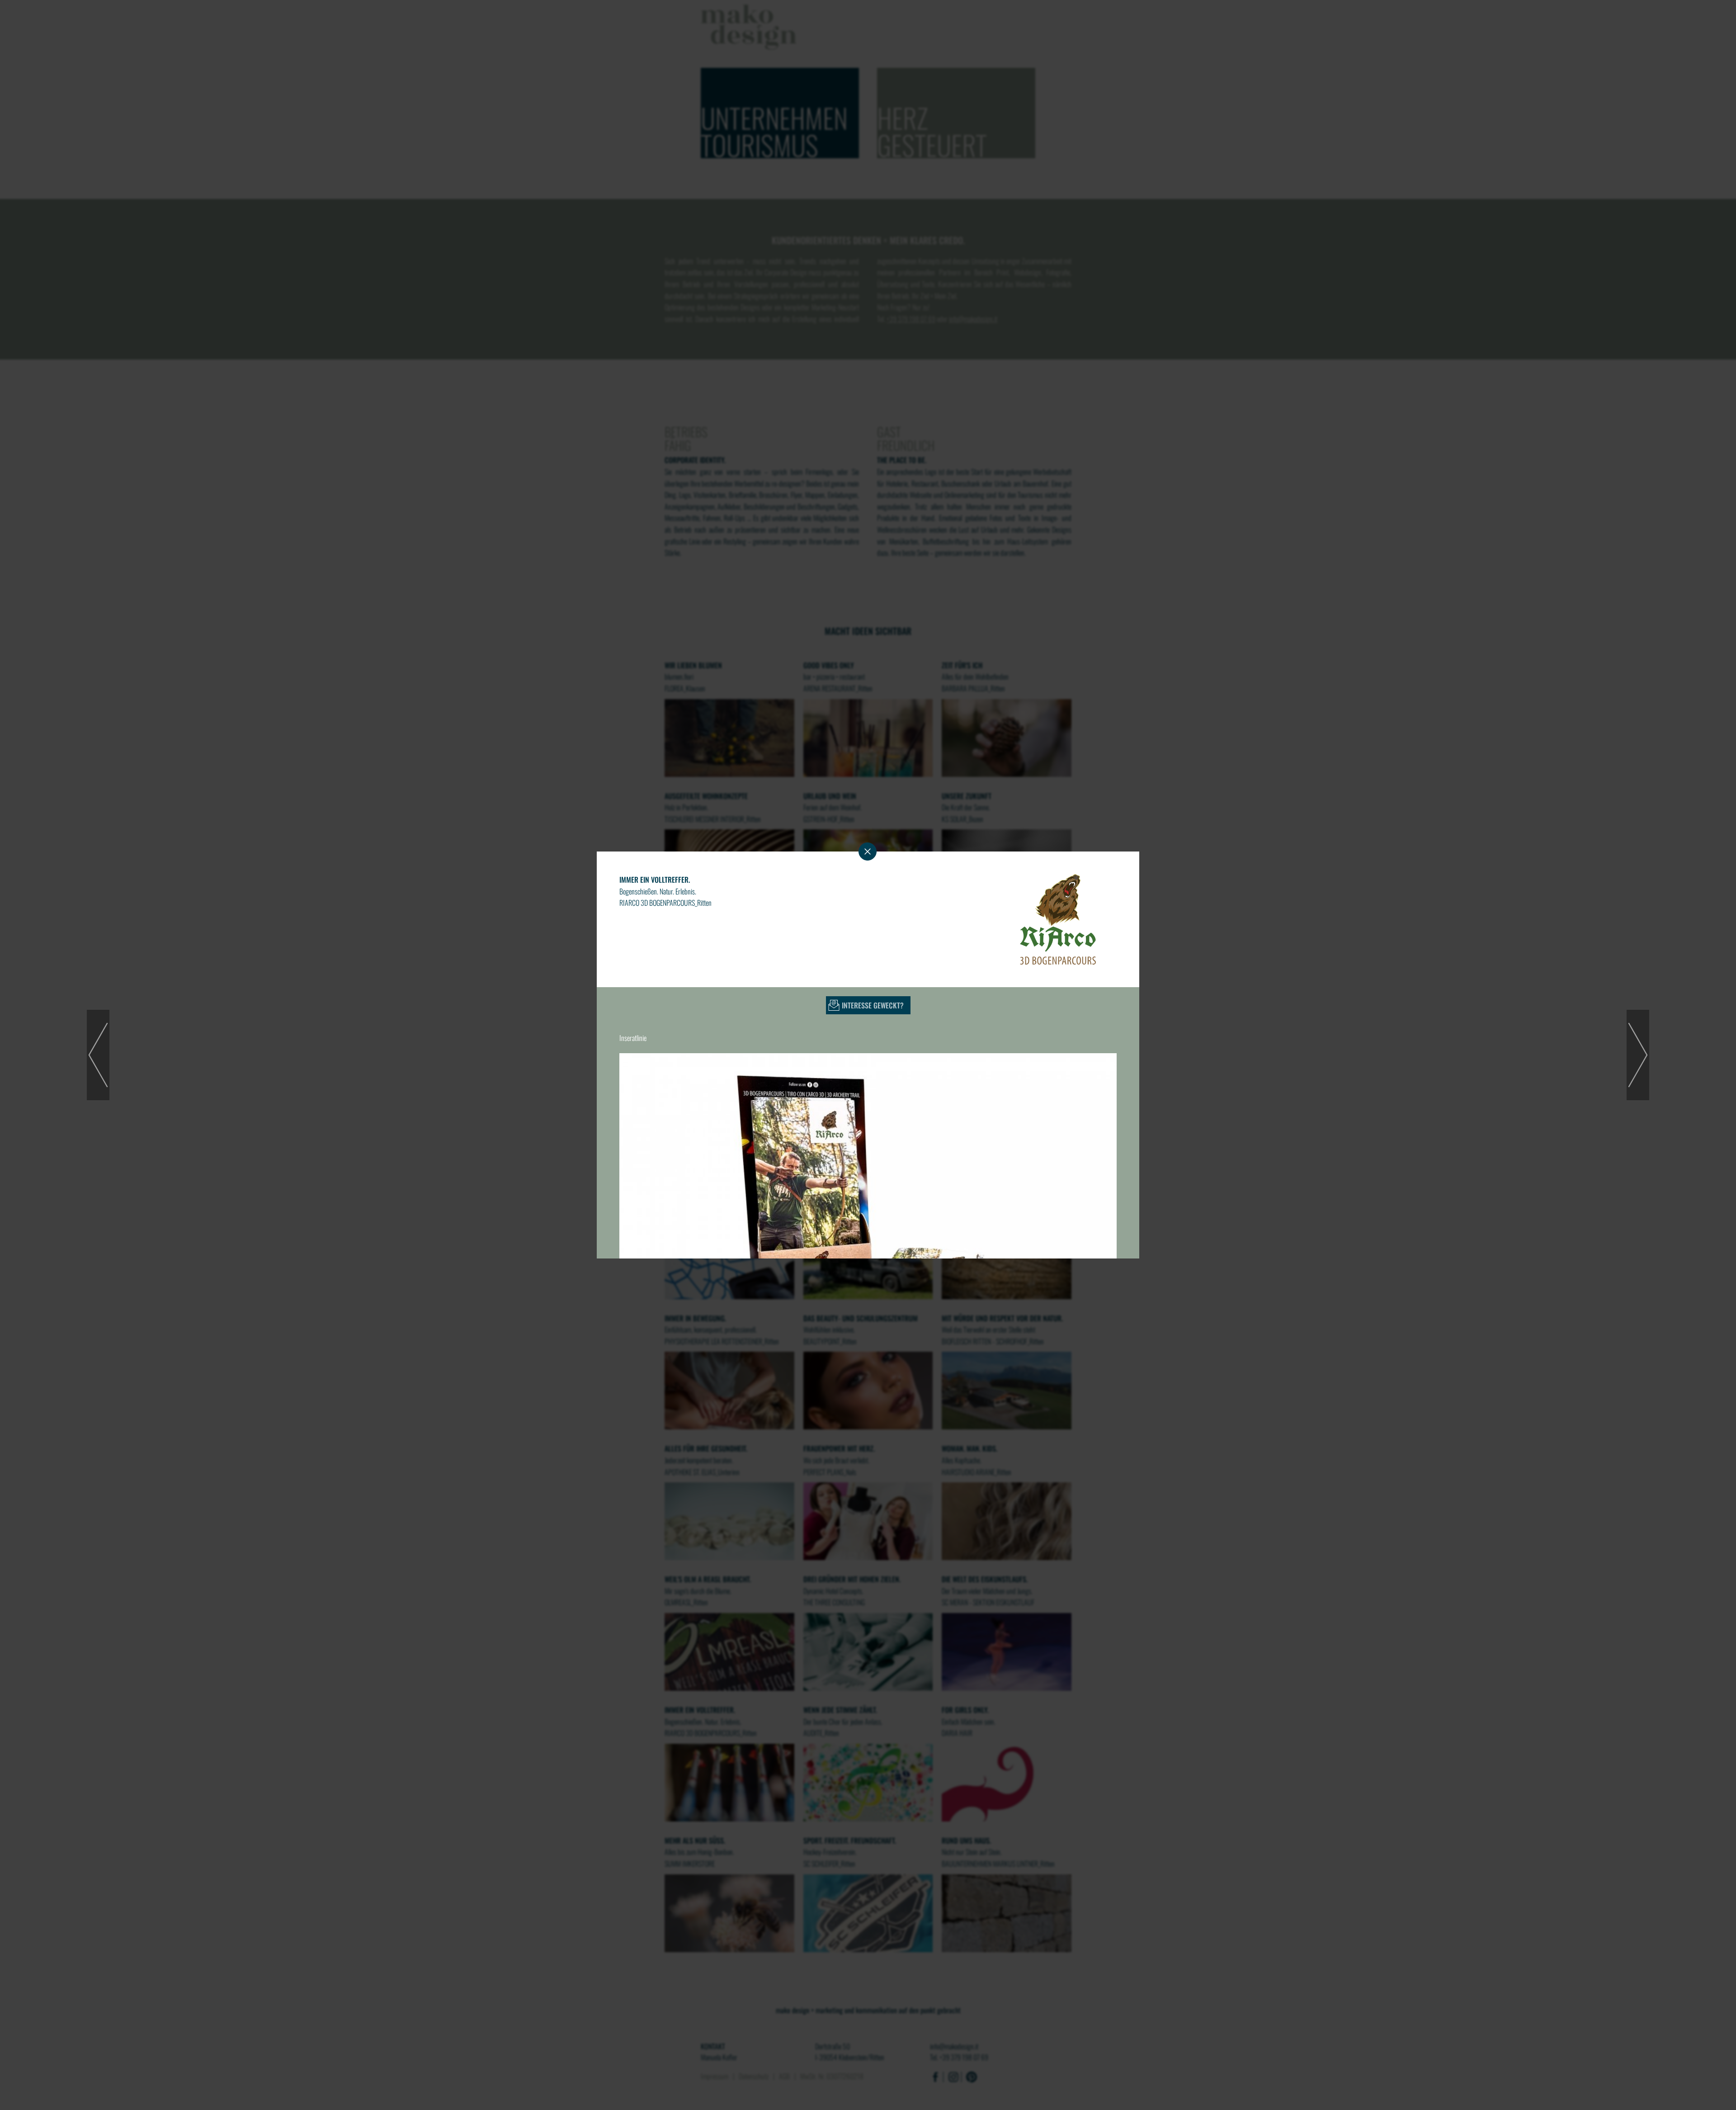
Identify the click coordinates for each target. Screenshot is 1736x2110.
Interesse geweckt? (873, 1005)
